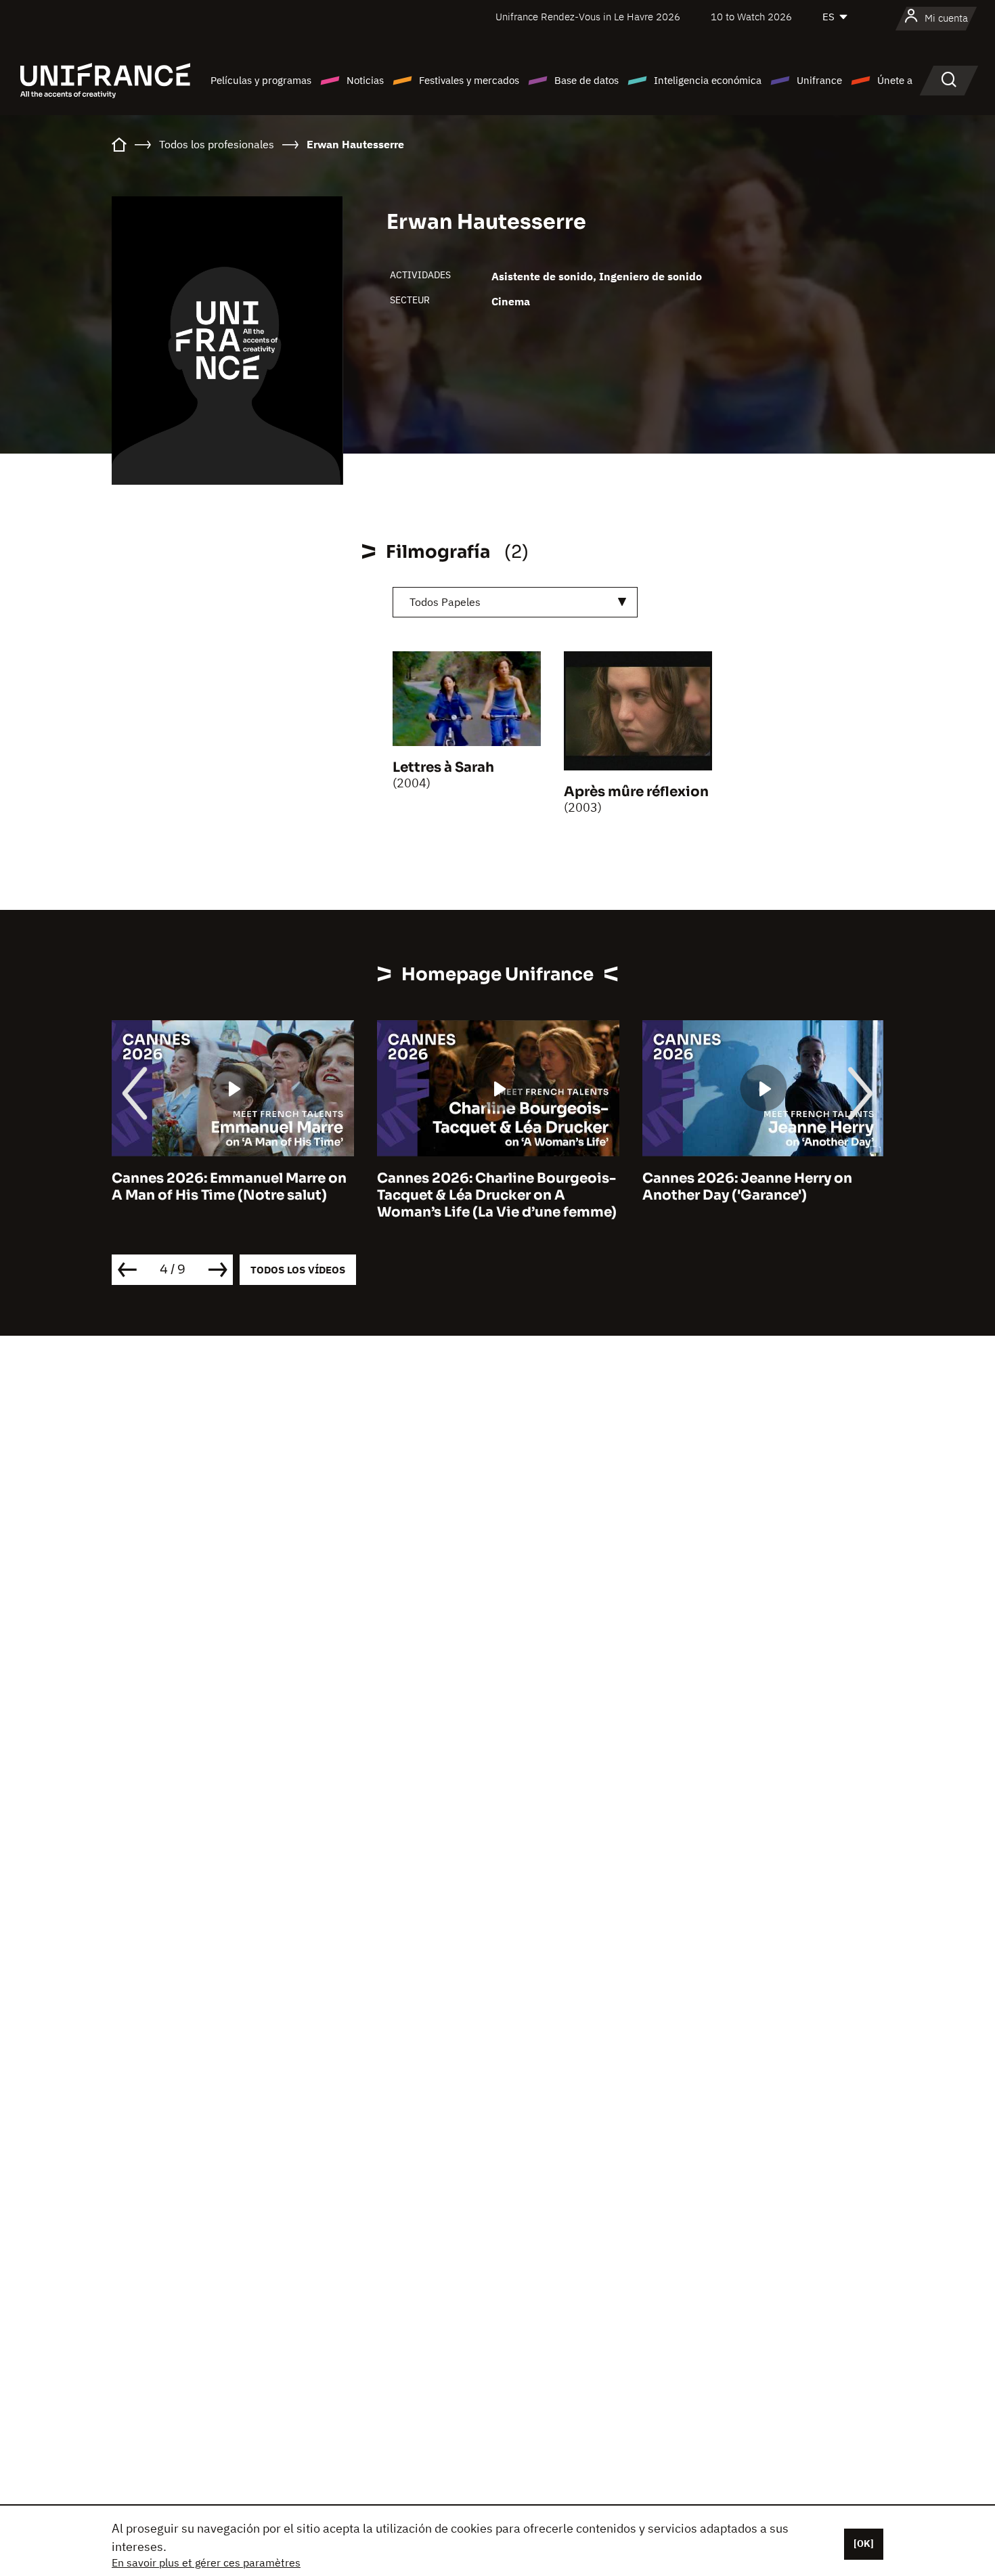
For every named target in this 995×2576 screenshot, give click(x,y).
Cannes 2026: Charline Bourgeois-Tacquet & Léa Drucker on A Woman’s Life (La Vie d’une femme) (497, 1195)
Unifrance (819, 80)
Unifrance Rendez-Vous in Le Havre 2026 (588, 17)
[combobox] (515, 602)
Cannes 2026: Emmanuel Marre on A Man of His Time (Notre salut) (229, 1187)
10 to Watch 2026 (751, 17)
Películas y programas (261, 80)
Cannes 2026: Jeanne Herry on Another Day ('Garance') (747, 1187)
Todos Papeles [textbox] (445, 602)
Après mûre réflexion (636, 792)
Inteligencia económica (708, 80)
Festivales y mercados (469, 80)
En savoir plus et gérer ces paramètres (206, 2562)
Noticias (365, 80)
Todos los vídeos (298, 1270)
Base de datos (587, 80)
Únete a (895, 80)
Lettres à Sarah (443, 767)
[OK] (864, 2544)
